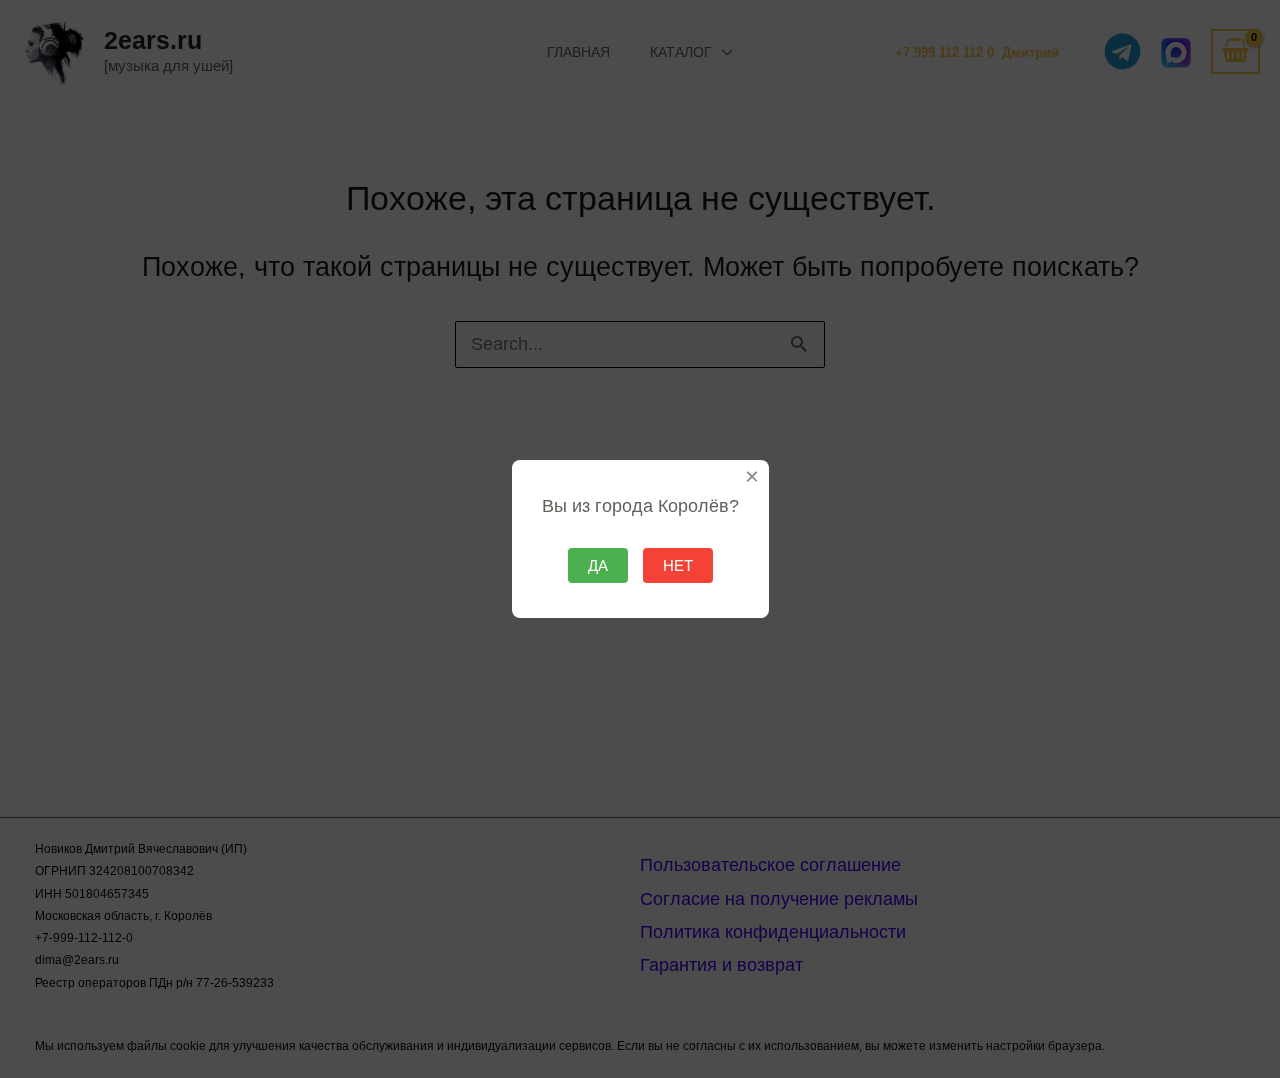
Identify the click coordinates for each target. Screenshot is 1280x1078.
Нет (678, 565)
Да (598, 565)
